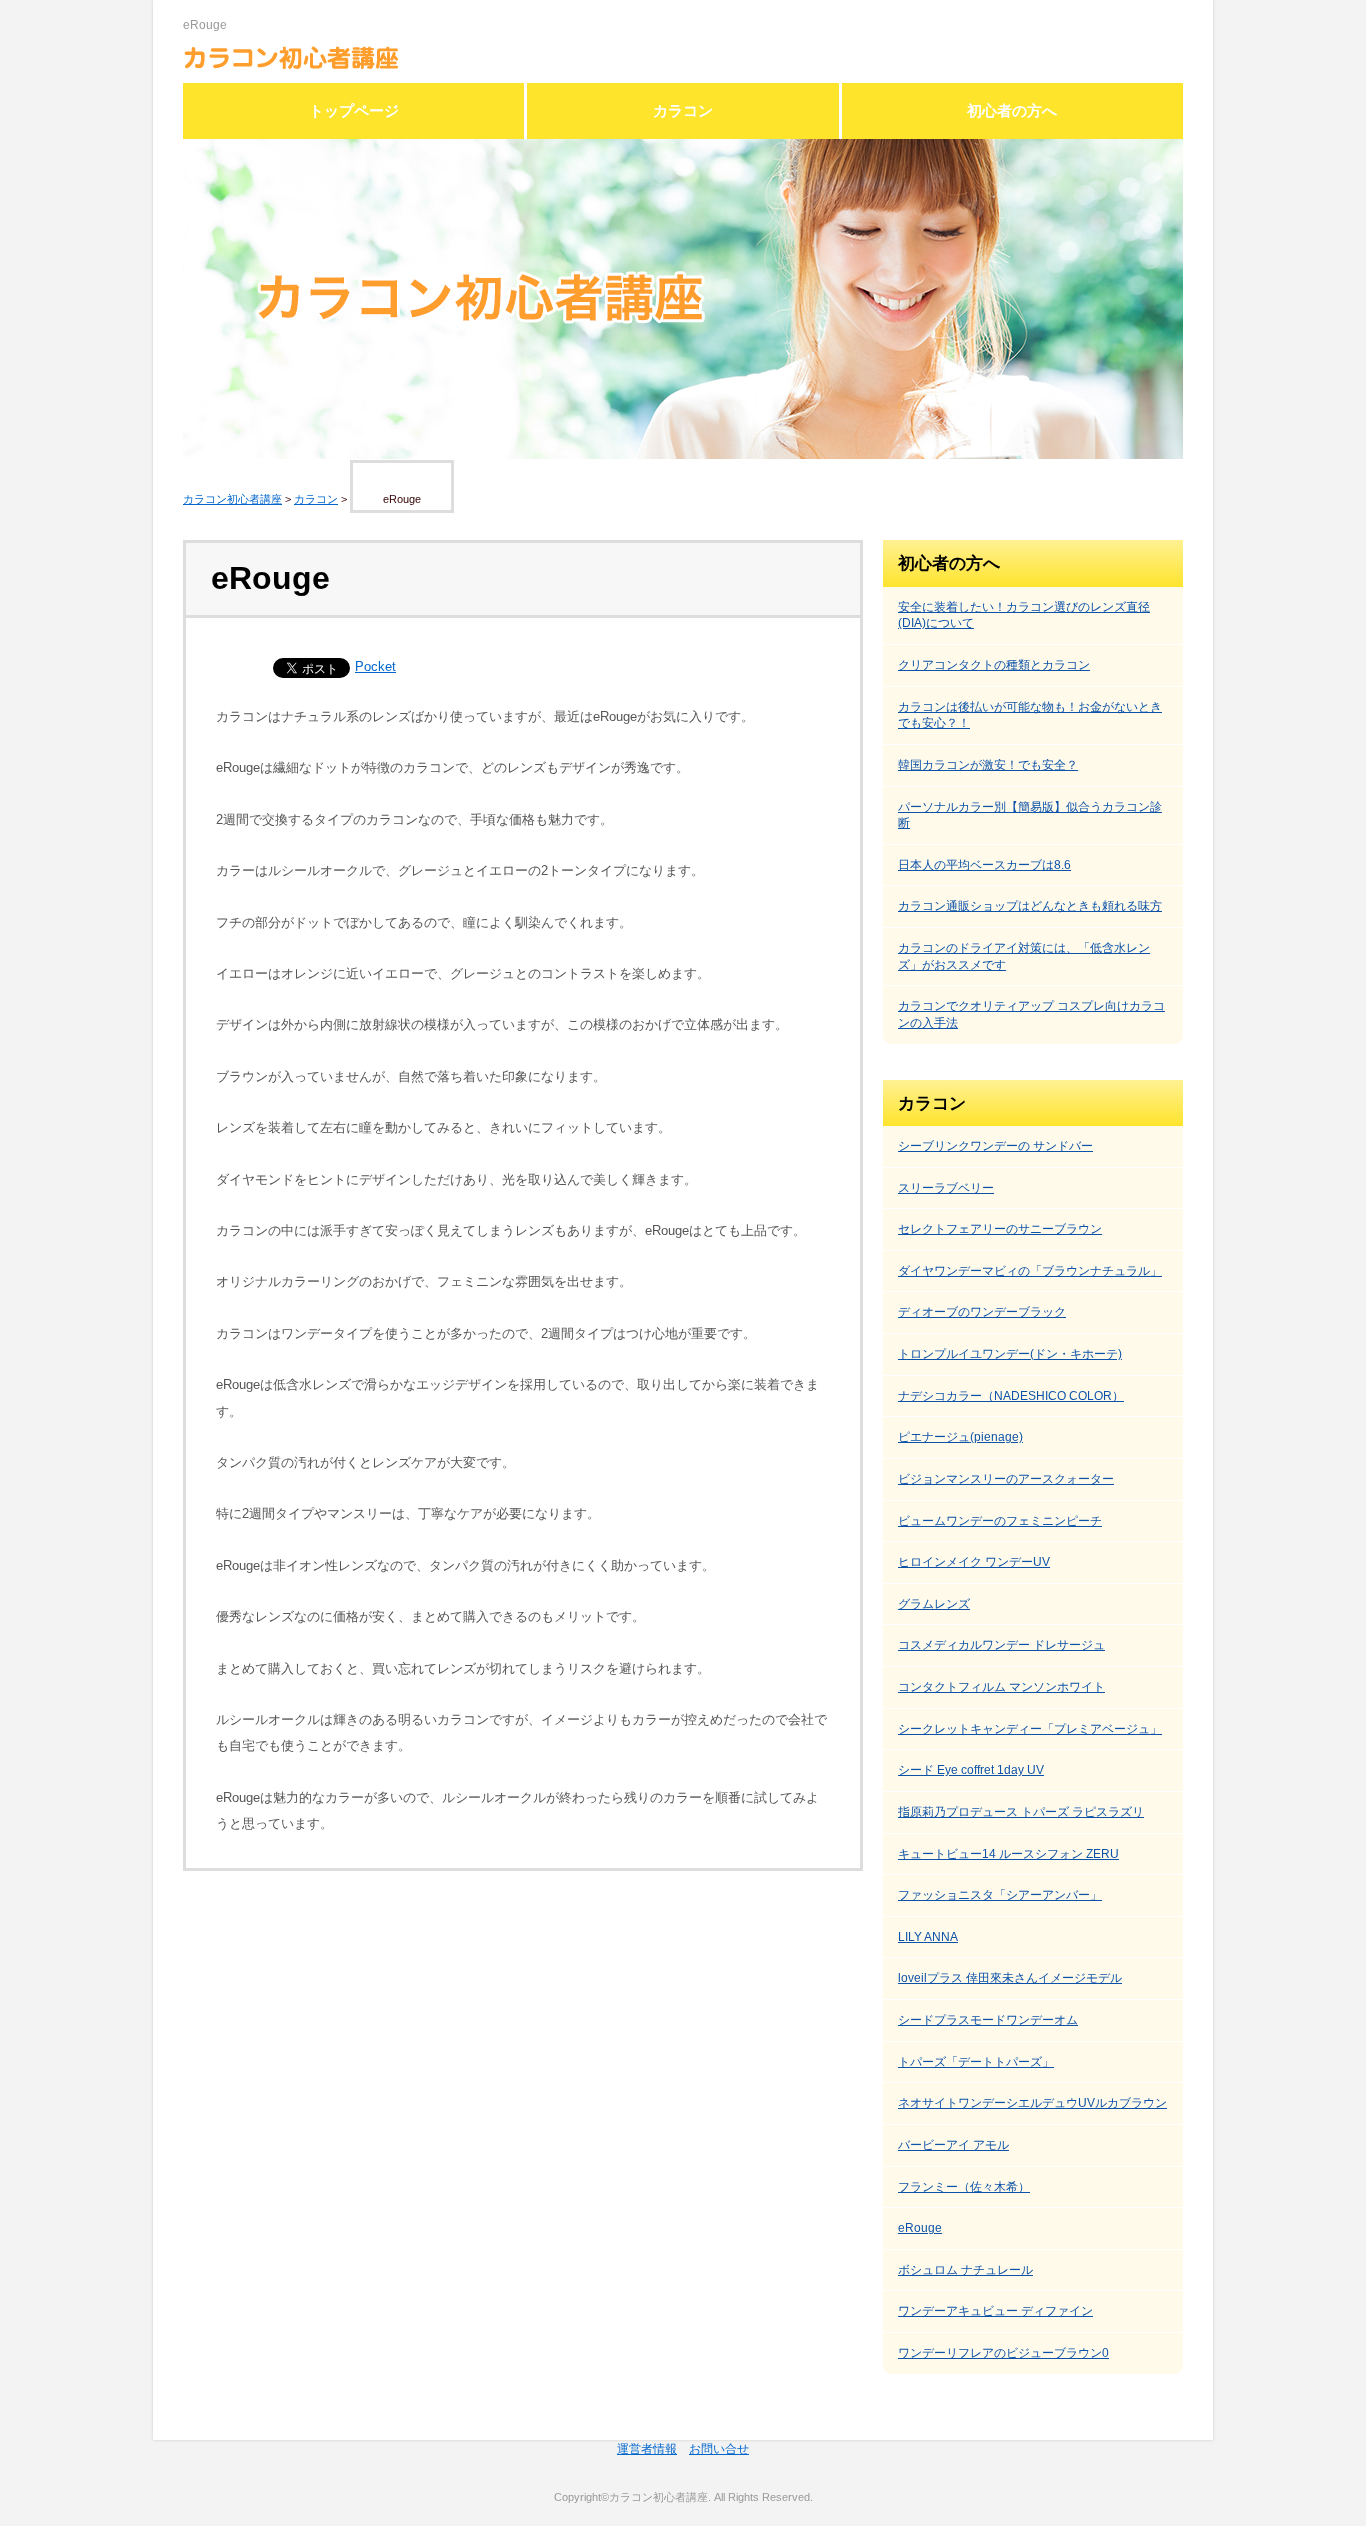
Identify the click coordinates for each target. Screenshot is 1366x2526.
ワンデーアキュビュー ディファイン (995, 2311)
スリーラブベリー (946, 1188)
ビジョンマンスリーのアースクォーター (1006, 1479)
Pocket (375, 666)
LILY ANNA (928, 1937)
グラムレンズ (934, 1604)
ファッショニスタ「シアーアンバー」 (1000, 1895)
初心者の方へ (1012, 111)
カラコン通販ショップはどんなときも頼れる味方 (1030, 906)
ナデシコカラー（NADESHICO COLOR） (1011, 1396)
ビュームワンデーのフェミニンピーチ (1000, 1521)
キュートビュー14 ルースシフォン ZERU (1008, 1854)
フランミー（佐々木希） (964, 2187)
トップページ (354, 111)
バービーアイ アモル (953, 2145)
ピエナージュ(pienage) (960, 1437)
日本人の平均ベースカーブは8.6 (984, 865)
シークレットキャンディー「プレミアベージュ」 (1030, 1729)
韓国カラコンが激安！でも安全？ (988, 765)
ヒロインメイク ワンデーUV (974, 1562)
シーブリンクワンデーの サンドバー (995, 1146)
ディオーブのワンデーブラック (982, 1312)
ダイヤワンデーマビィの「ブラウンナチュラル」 (1030, 1271)
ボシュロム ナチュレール (965, 2270)
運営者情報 (647, 2449)
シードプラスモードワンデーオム (988, 2020)
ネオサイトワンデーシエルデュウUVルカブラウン (1032, 2103)
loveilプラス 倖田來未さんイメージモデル (1010, 1978)
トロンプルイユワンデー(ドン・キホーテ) (1010, 1354)
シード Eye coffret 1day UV (971, 1770)
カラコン (683, 111)
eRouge (920, 2228)
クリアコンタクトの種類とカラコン (994, 665)
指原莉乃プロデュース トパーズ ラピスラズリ (1021, 1812)
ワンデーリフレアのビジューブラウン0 (1003, 2353)
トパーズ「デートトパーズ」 (976, 2062)
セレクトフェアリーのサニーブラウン (1000, 1229)
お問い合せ (719, 2449)
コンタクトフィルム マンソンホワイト (1001, 1687)
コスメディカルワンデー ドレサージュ (1001, 1645)
